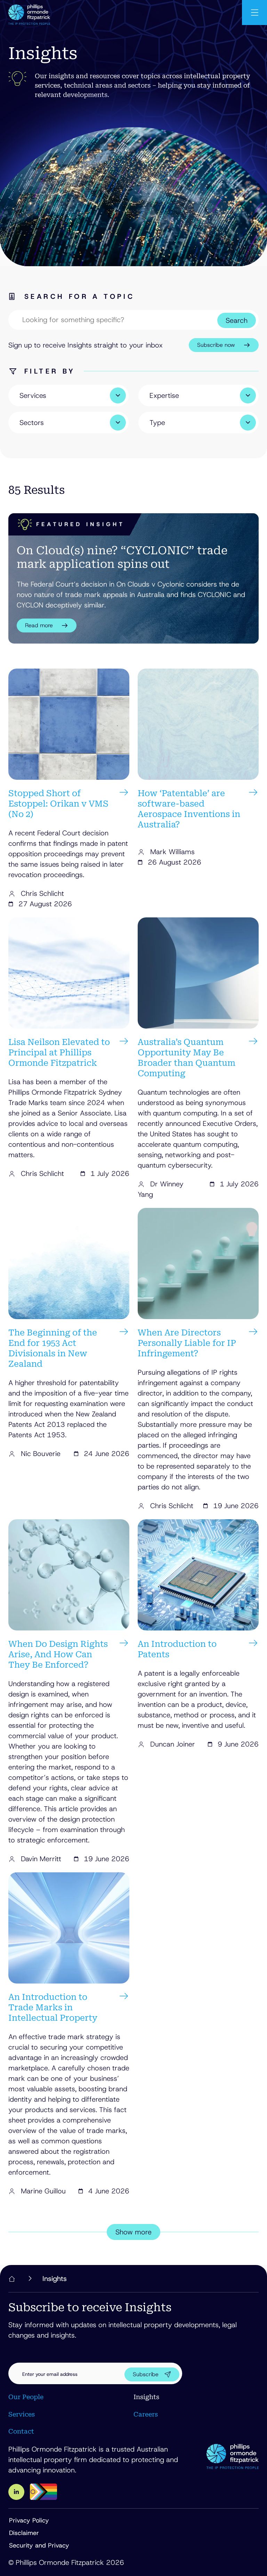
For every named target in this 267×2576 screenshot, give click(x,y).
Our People (26, 2397)
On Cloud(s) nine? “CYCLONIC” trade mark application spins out (122, 557)
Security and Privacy (39, 2545)
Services (22, 2414)
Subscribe (146, 2374)
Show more (133, 2232)
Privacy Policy (29, 2520)
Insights (146, 2397)
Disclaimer (24, 2533)
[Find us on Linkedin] (16, 2492)
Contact (21, 2431)
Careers (146, 2414)
